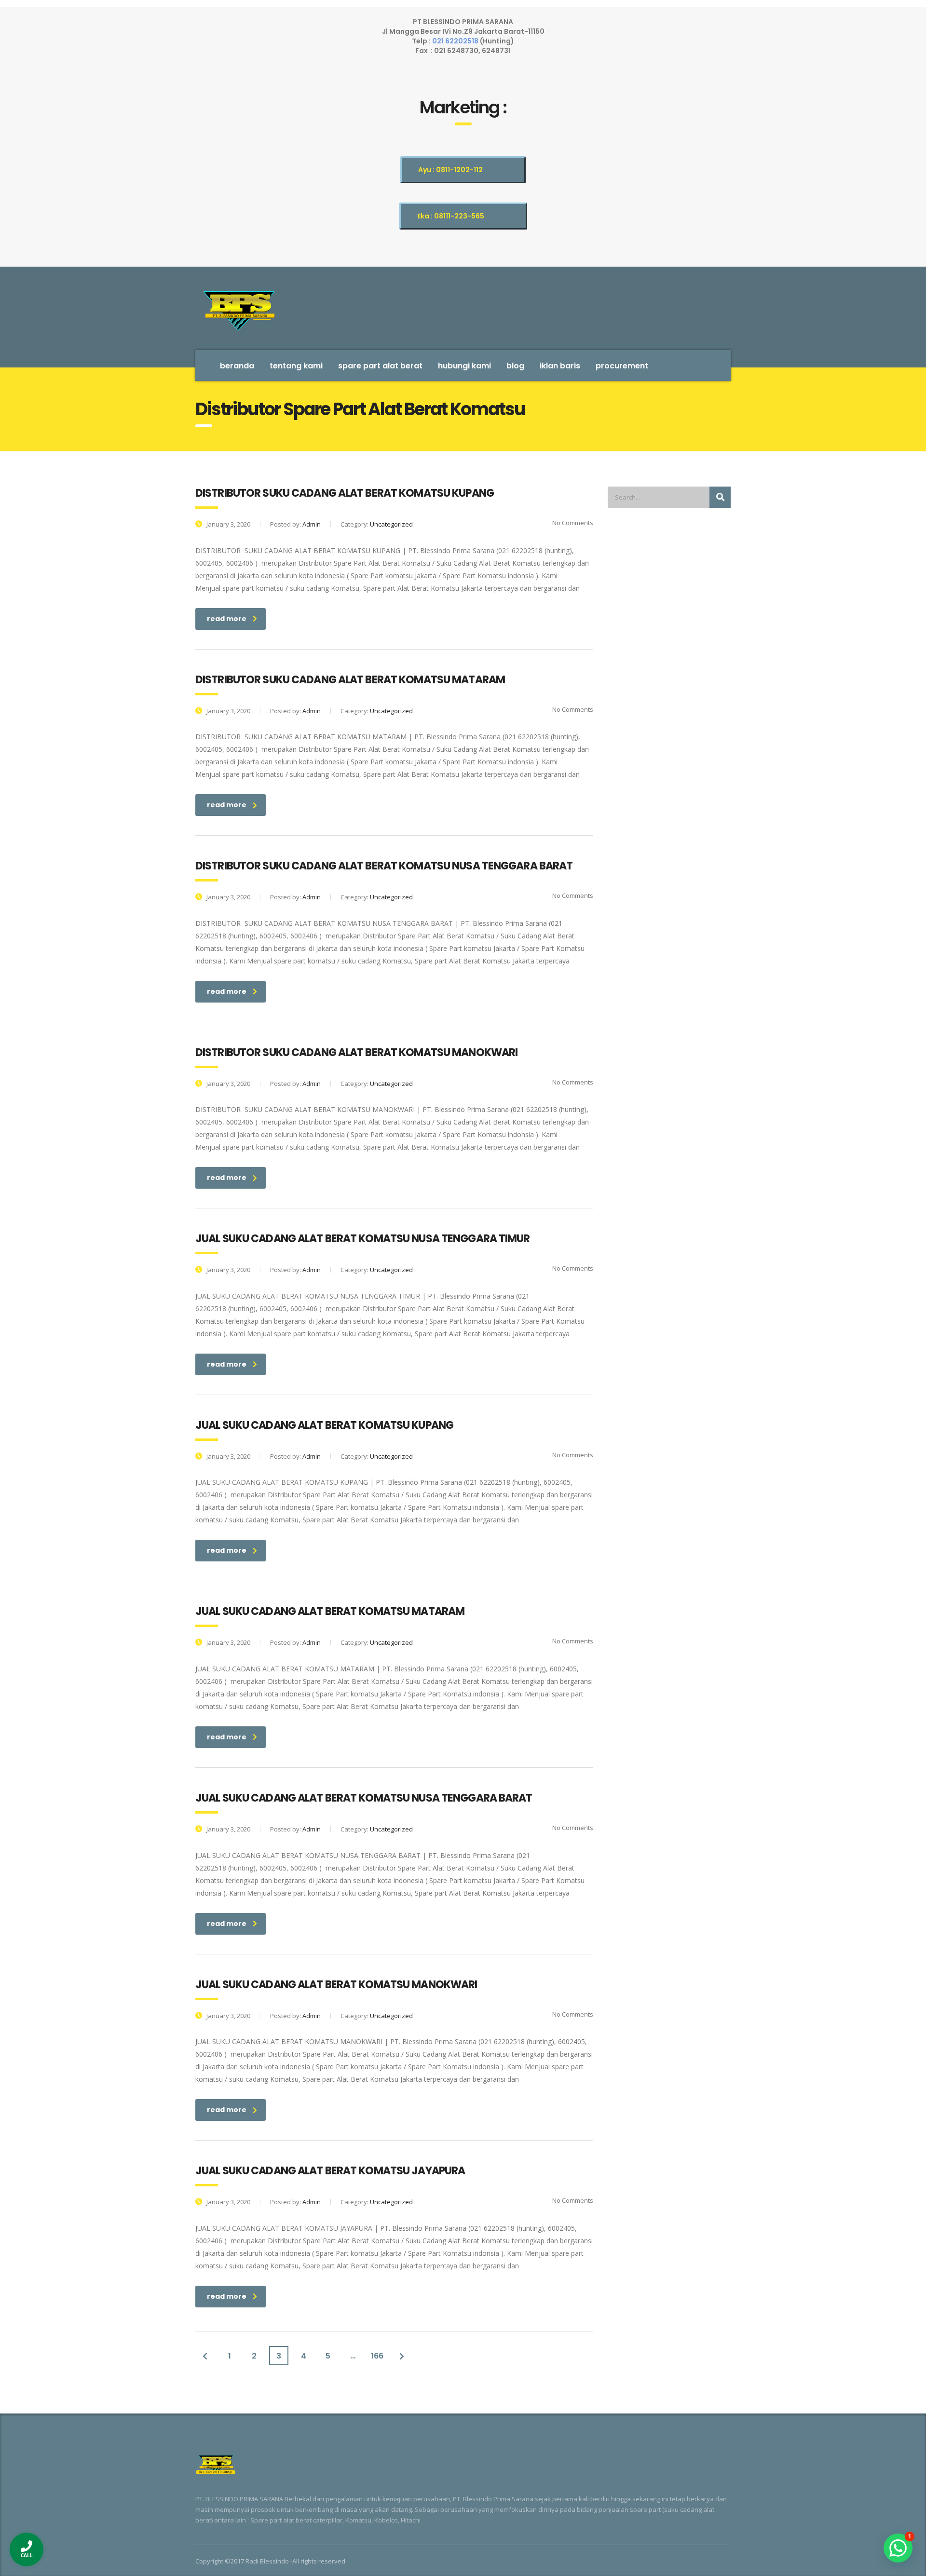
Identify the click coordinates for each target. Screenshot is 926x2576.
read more (227, 619)
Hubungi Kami (464, 366)
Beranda (237, 366)
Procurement (622, 366)
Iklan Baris (560, 366)
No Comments (572, 523)
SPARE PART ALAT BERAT (380, 366)
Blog (515, 366)
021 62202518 (456, 41)
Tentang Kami (296, 366)
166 (377, 2356)
